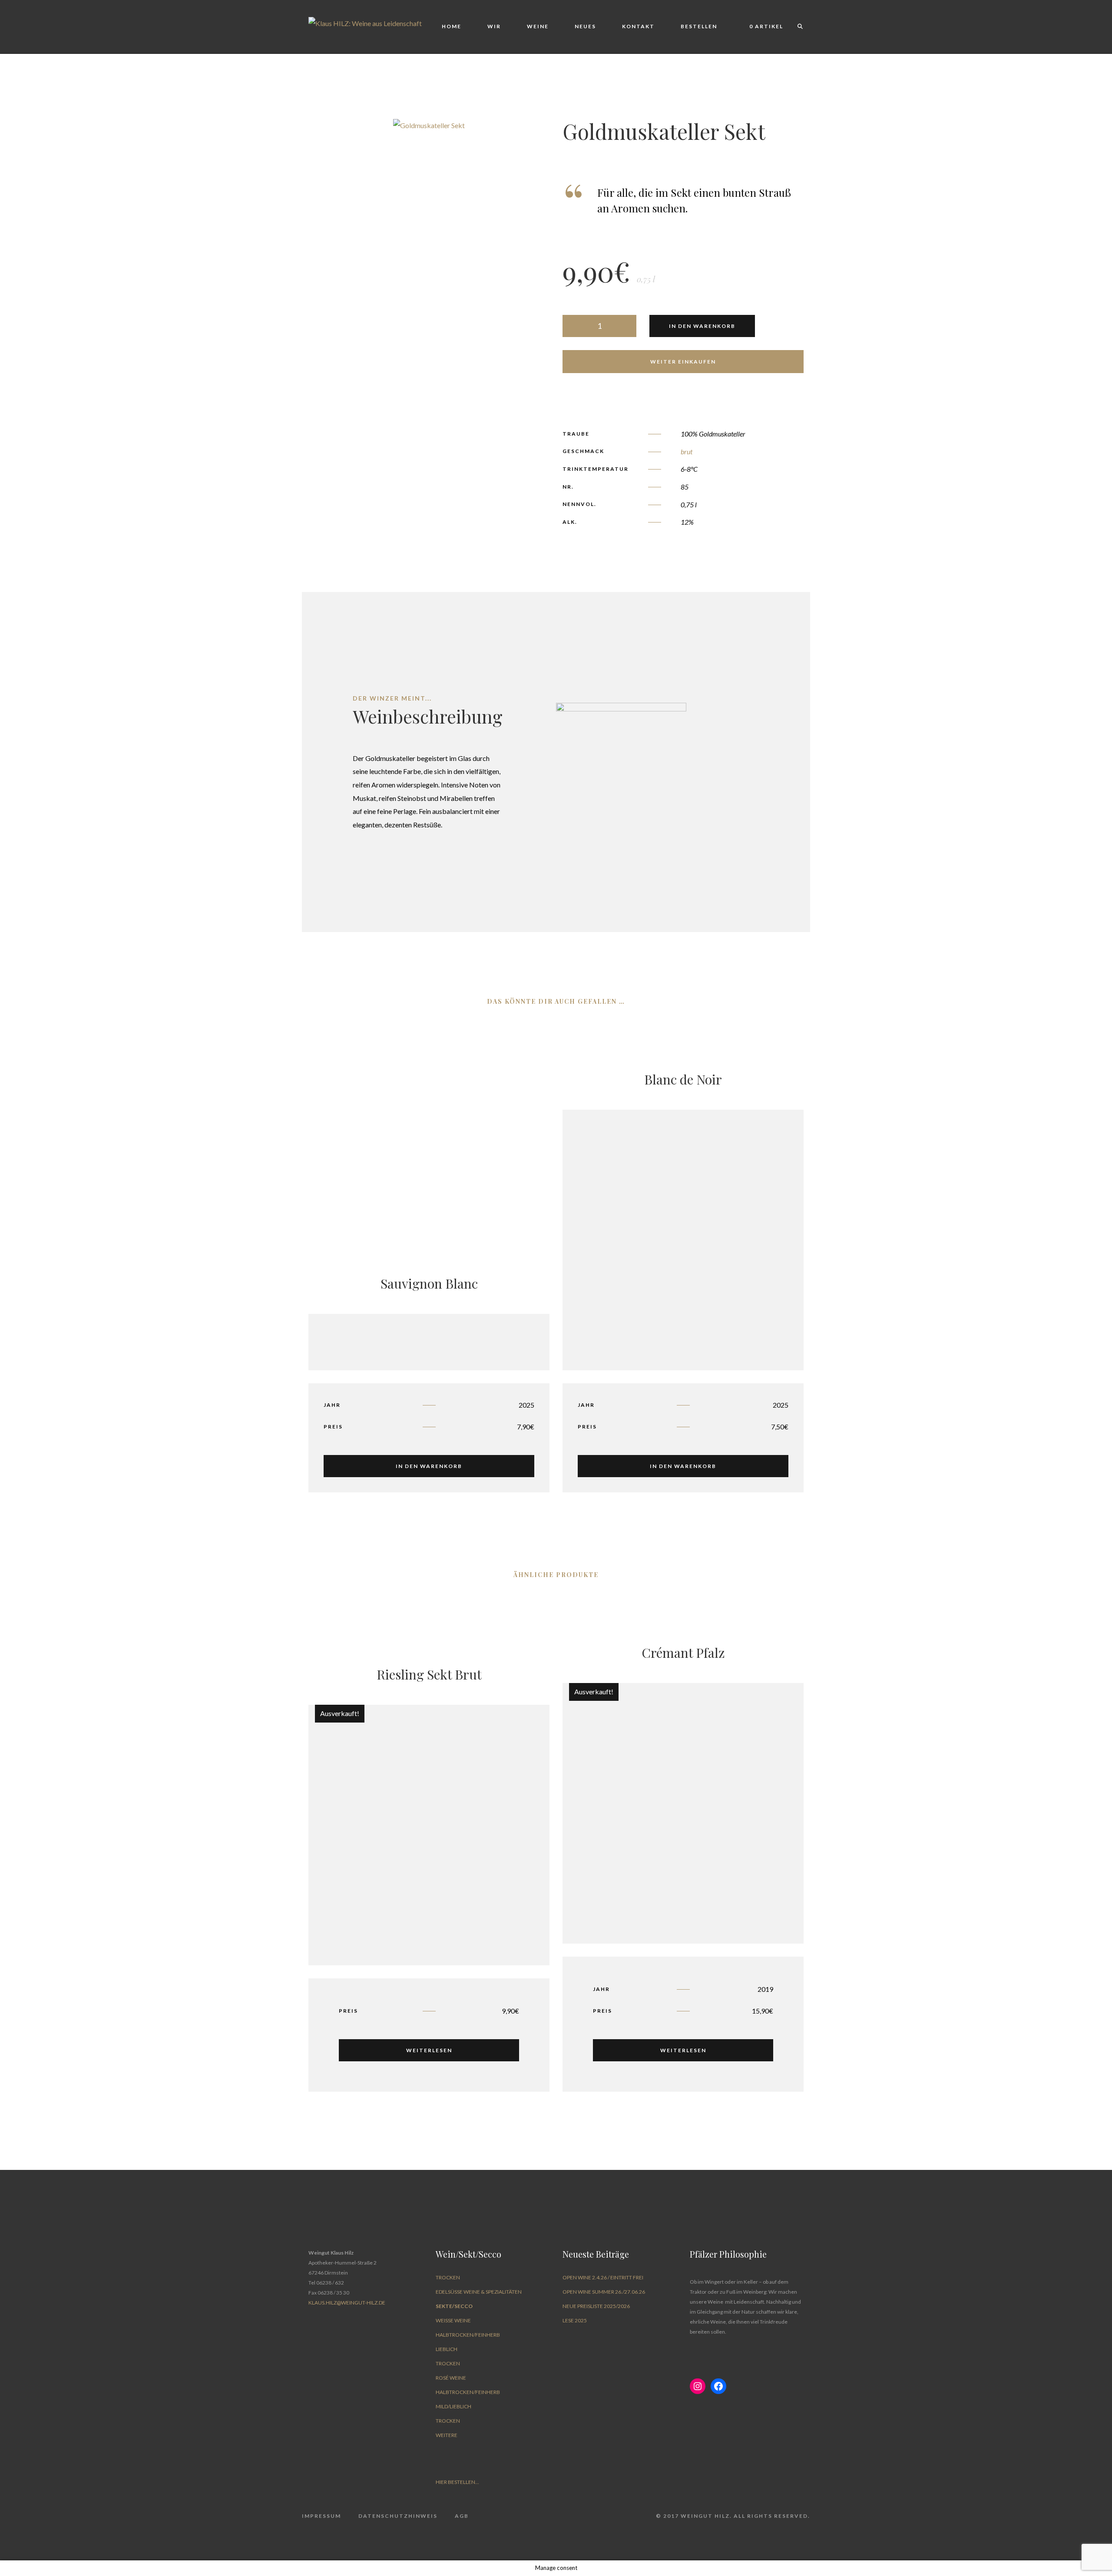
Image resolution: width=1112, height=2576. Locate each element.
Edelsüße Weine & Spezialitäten (479, 2292)
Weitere (447, 2435)
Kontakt (638, 26)
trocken (448, 2277)
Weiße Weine (453, 2320)
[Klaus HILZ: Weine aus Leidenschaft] (365, 22)
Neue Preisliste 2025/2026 (596, 2306)
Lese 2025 (575, 2320)
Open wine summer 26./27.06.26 (604, 2292)
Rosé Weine (451, 2378)
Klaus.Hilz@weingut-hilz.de (347, 2303)
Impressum (321, 2516)
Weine (538, 26)
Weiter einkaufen (683, 362)
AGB (462, 2516)
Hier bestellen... (457, 2482)
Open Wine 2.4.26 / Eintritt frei (603, 2277)
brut (687, 451)
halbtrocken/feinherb (468, 2335)
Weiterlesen (429, 2050)
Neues (585, 26)
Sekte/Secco (454, 2306)
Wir (494, 26)
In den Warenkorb (702, 326)
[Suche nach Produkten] (796, 27)
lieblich (447, 2349)
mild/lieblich (453, 2406)
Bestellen (699, 26)
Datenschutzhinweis (398, 2516)
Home (452, 26)
